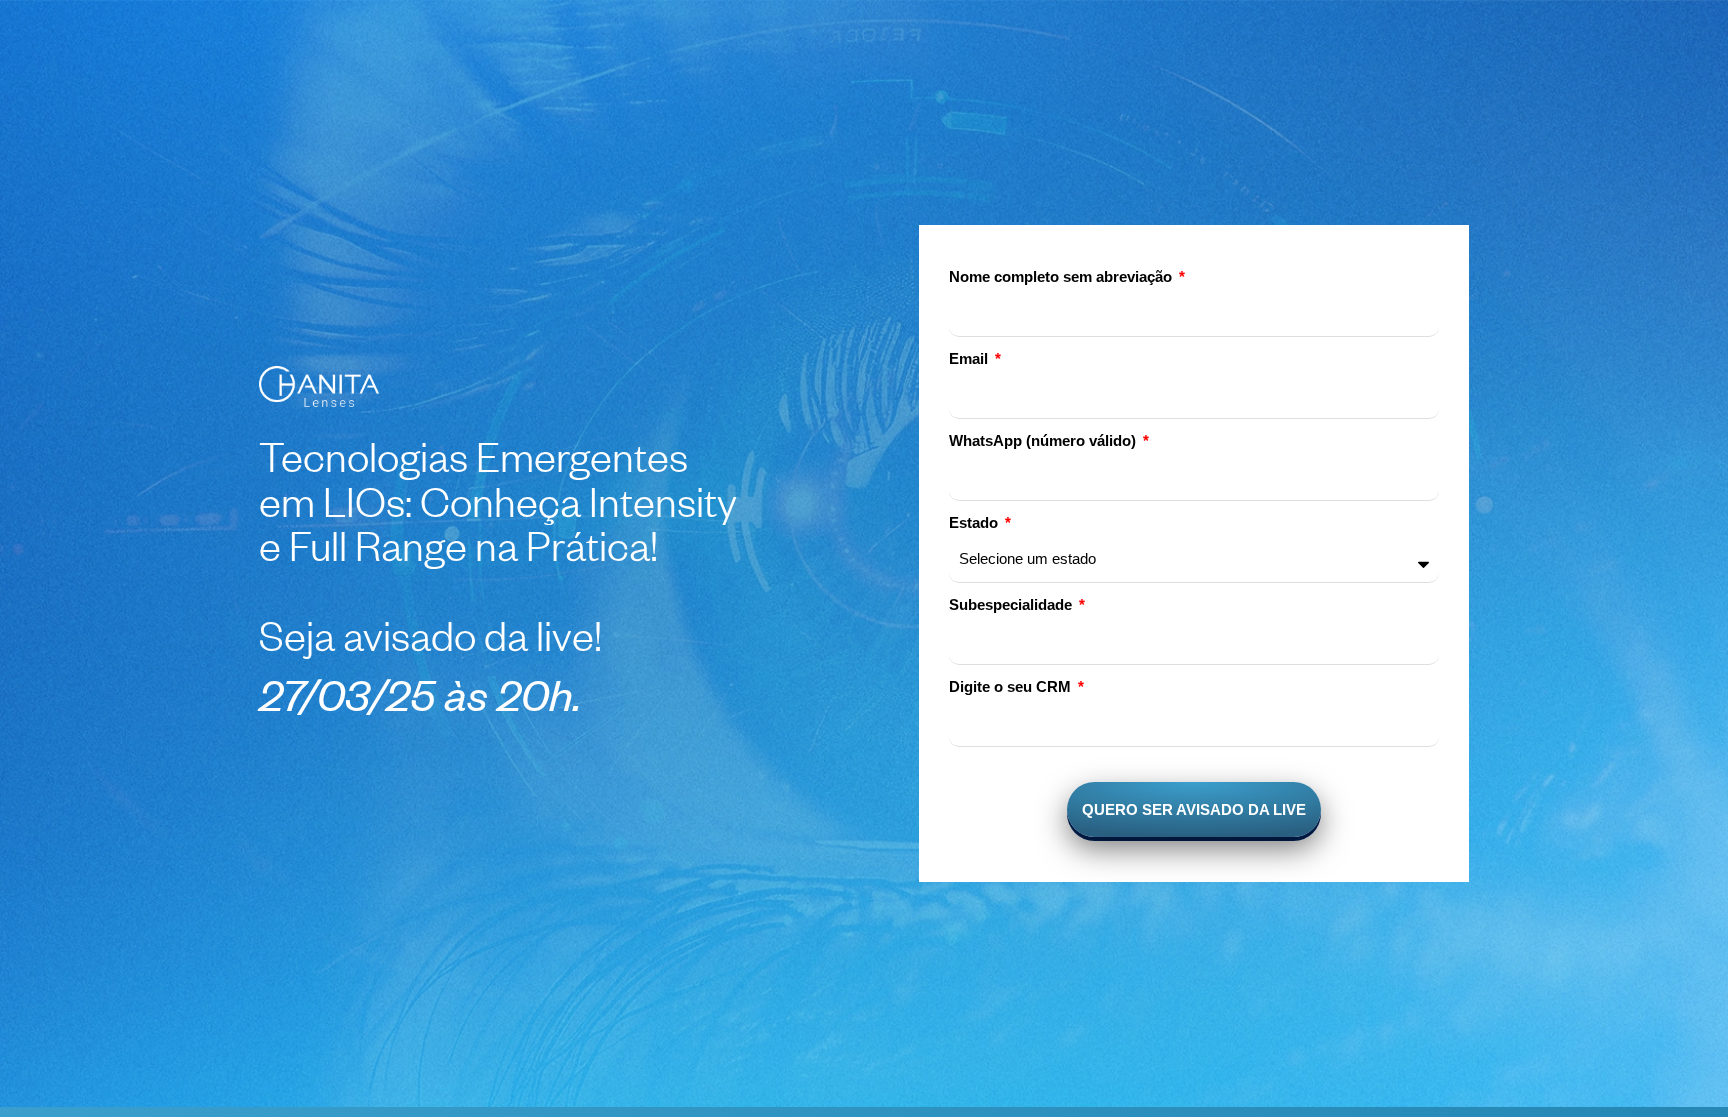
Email (970, 359)
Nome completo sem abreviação (1062, 277)
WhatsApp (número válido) (1044, 441)
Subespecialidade (1012, 605)
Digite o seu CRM (1012, 687)
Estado (975, 523)
